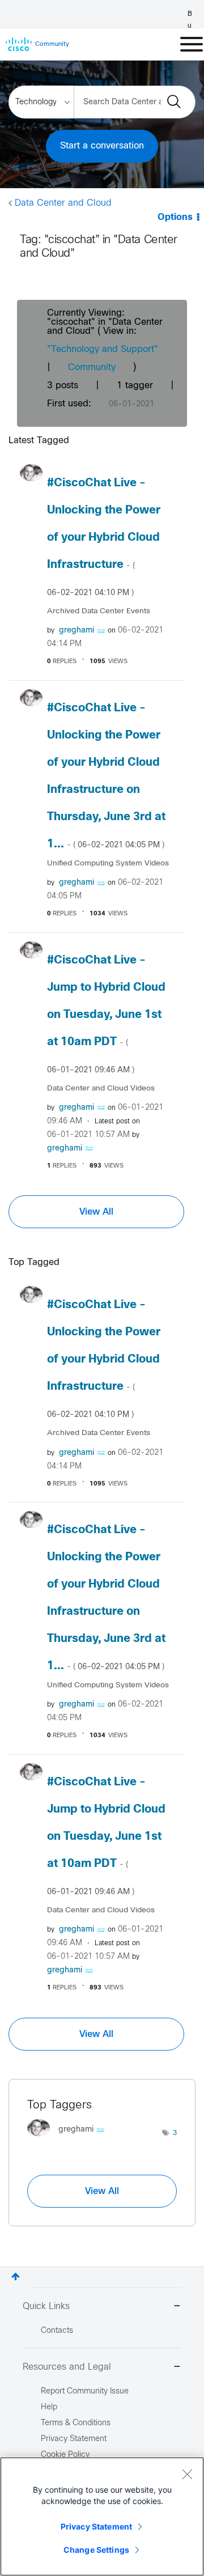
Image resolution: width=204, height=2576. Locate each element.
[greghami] (70, 2139)
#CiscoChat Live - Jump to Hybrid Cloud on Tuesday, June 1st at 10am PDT (106, 1015)
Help (49, 2407)
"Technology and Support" (103, 349)
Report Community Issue (85, 2392)
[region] (102, 2516)
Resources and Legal (67, 2367)
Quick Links (46, 2306)
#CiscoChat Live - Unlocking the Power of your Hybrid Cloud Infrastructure (104, 537)
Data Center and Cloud (63, 203)
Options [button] (175, 217)
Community (92, 368)
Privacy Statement (96, 2526)
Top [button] (16, 2276)
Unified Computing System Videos (108, 863)
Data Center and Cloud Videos (101, 1088)
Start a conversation (102, 146)
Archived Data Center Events (99, 611)
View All (96, 1212)
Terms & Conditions (76, 2423)
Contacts (57, 2331)
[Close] (187, 2474)
